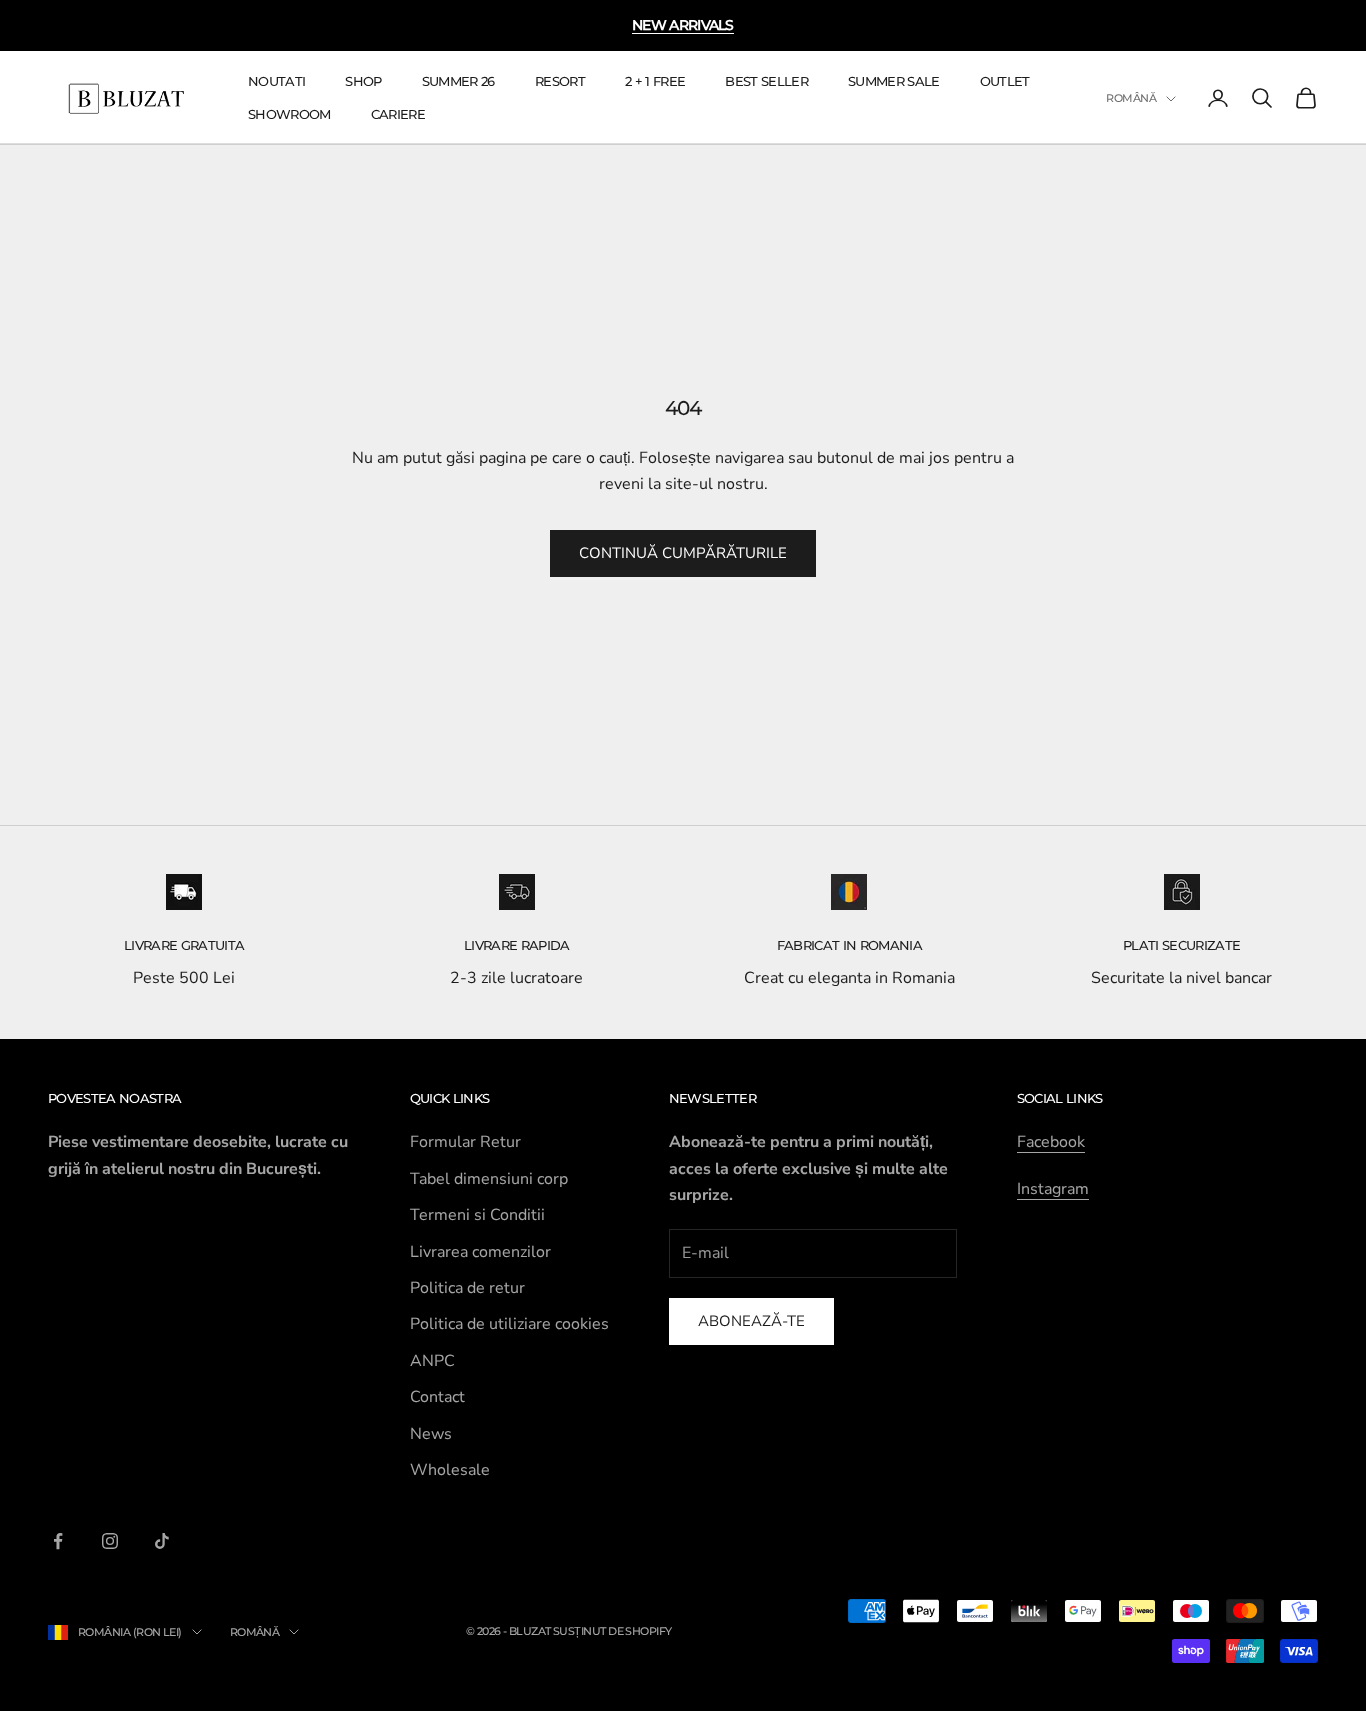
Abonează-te (751, 1321)
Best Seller (766, 81)
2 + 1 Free (655, 81)
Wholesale (450, 1470)
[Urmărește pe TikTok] (162, 1541)
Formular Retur (465, 1142)
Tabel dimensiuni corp (489, 1179)
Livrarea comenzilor (480, 1252)
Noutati (276, 81)
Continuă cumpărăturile (683, 553)
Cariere (398, 114)
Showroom (289, 114)
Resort (560, 81)
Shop (363, 81)
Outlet (1005, 81)
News (431, 1434)
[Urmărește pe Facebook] (58, 1541)
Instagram (1053, 1189)
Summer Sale (894, 81)
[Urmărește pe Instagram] (110, 1541)
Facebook (1051, 1142)
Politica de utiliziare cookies (509, 1324)
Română (1131, 99)
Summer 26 (458, 81)
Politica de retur (467, 1288)
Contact (437, 1397)
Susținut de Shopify (612, 1631)
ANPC (432, 1361)
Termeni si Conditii (477, 1215)
